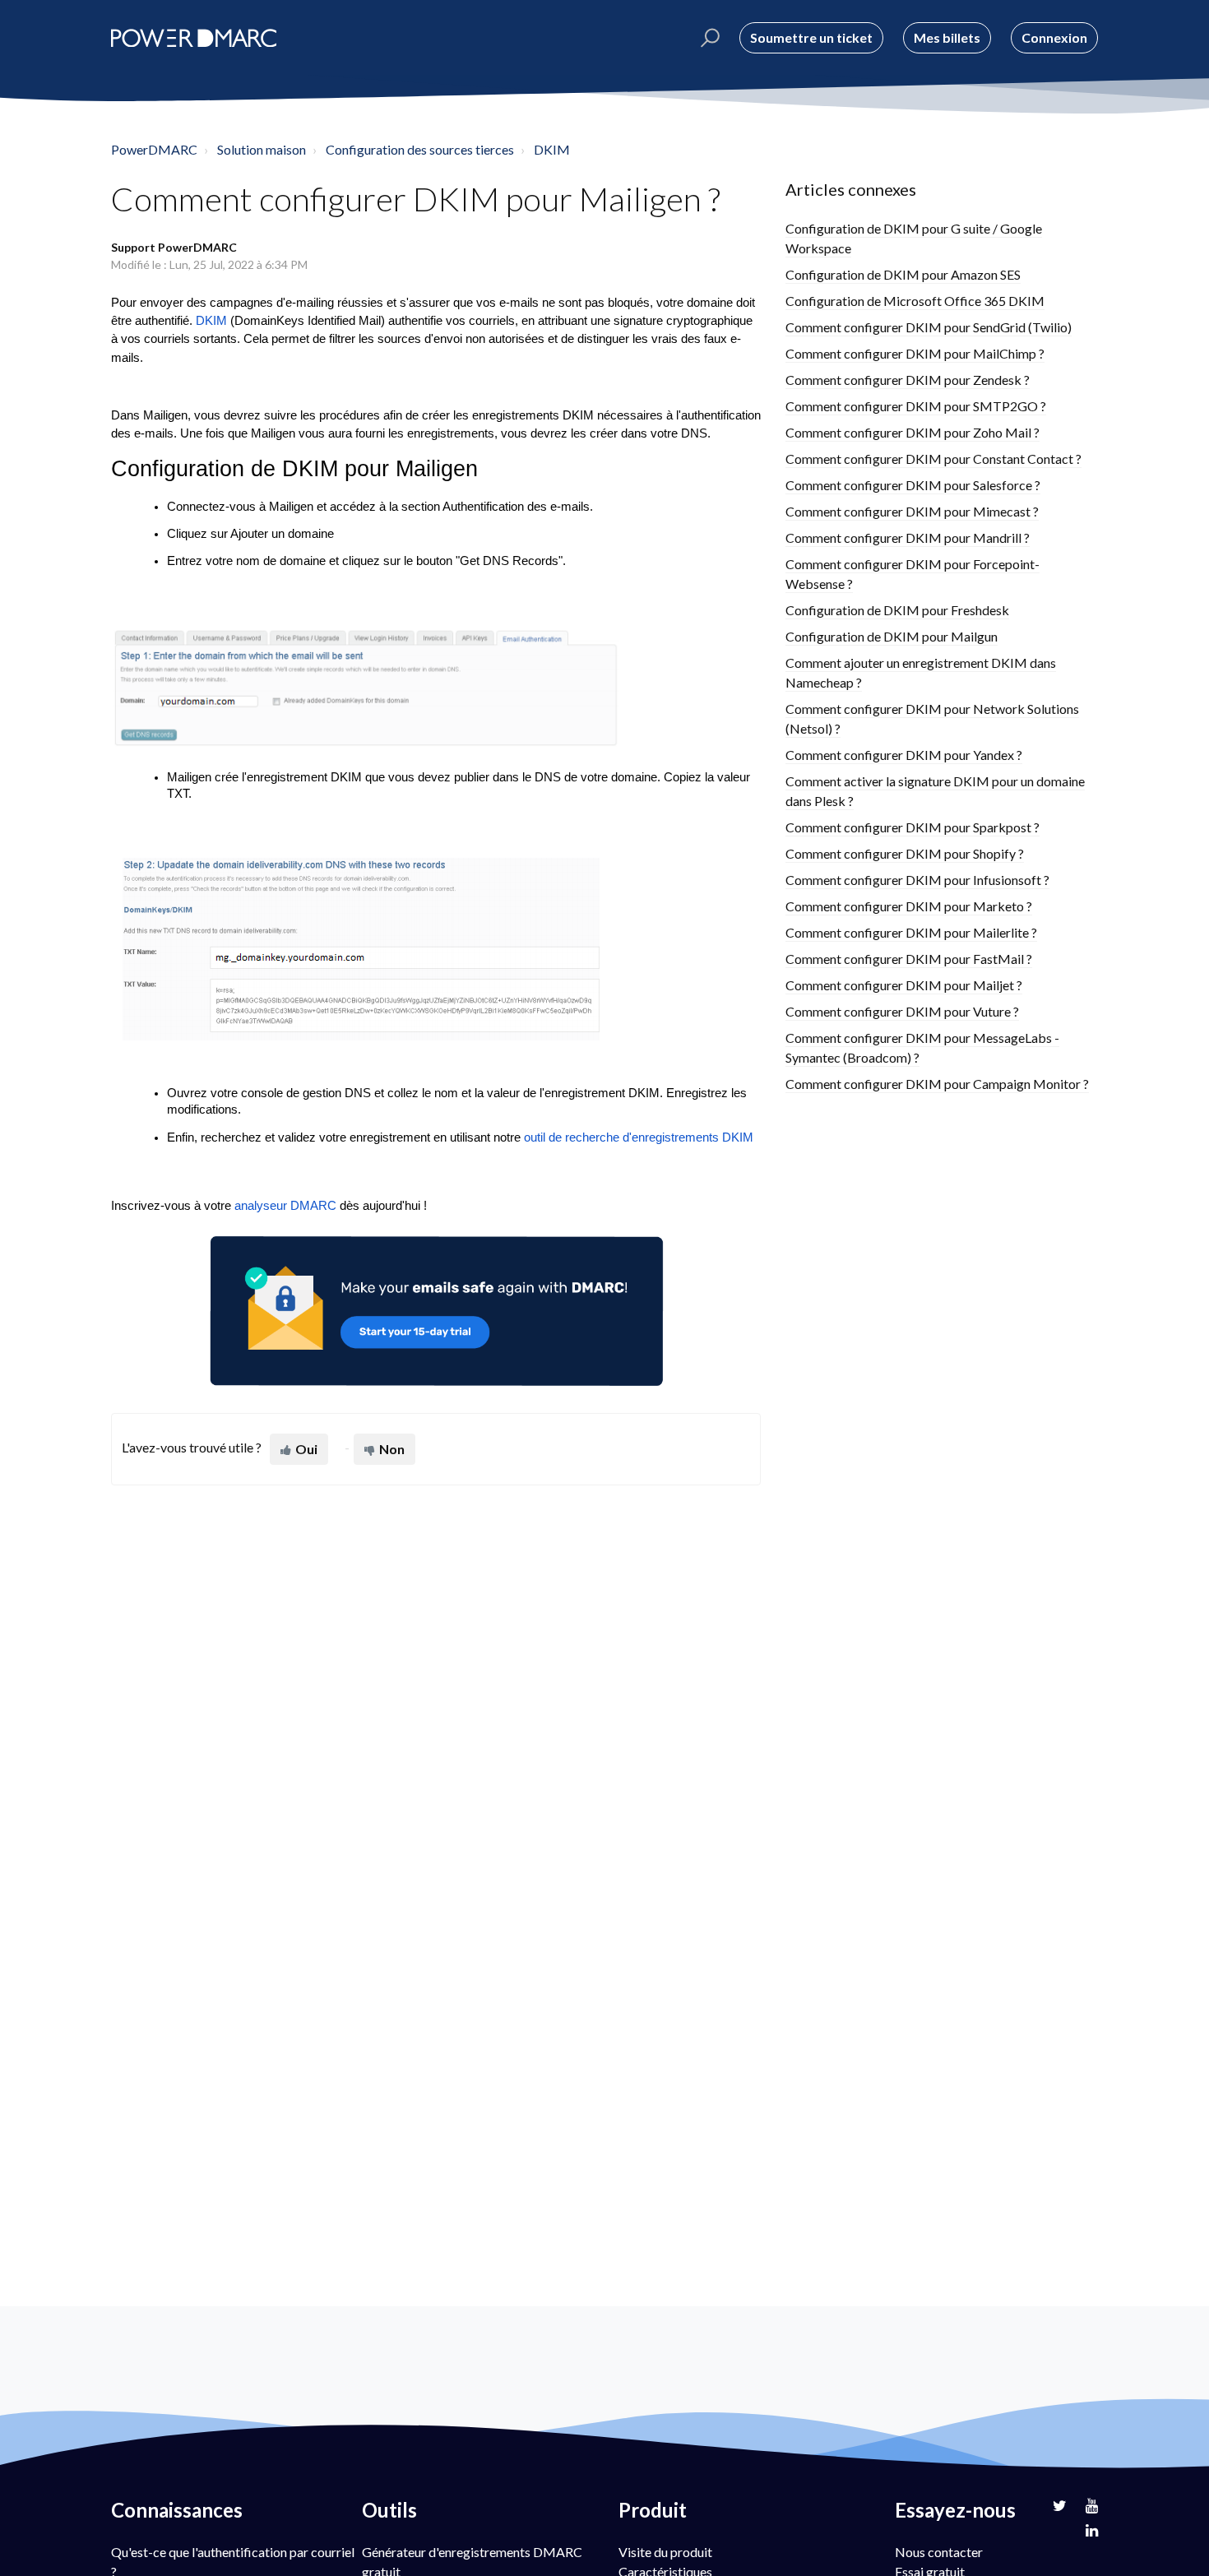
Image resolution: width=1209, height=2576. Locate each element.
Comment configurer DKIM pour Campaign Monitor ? (937, 1084)
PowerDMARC (154, 149)
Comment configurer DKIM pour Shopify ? (905, 853)
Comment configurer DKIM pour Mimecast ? (912, 511)
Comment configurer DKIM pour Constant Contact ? (933, 459)
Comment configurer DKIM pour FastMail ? (909, 959)
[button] (708, 38)
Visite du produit (665, 2552)
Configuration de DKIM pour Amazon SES (903, 274)
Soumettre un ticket (811, 37)
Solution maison (262, 149)
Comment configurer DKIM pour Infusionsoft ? (917, 880)
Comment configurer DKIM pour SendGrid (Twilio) (929, 327)
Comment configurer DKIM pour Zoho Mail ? (913, 432)
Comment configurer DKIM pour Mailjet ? (904, 985)
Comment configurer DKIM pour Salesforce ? (913, 485)
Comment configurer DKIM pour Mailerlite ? (911, 932)
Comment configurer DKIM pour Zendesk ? (908, 380)
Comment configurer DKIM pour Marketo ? (909, 906)
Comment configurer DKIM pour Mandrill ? (908, 537)
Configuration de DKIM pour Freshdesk (897, 610)
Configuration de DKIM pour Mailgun (892, 636)
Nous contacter (939, 2552)
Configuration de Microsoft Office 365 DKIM (915, 301)
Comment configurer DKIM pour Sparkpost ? (913, 827)
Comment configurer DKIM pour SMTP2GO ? (916, 406)
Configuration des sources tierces (420, 149)
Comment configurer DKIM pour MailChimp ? (915, 353)
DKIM (552, 149)
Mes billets (947, 37)
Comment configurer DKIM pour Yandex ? (904, 755)
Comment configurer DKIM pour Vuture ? (902, 1011)
